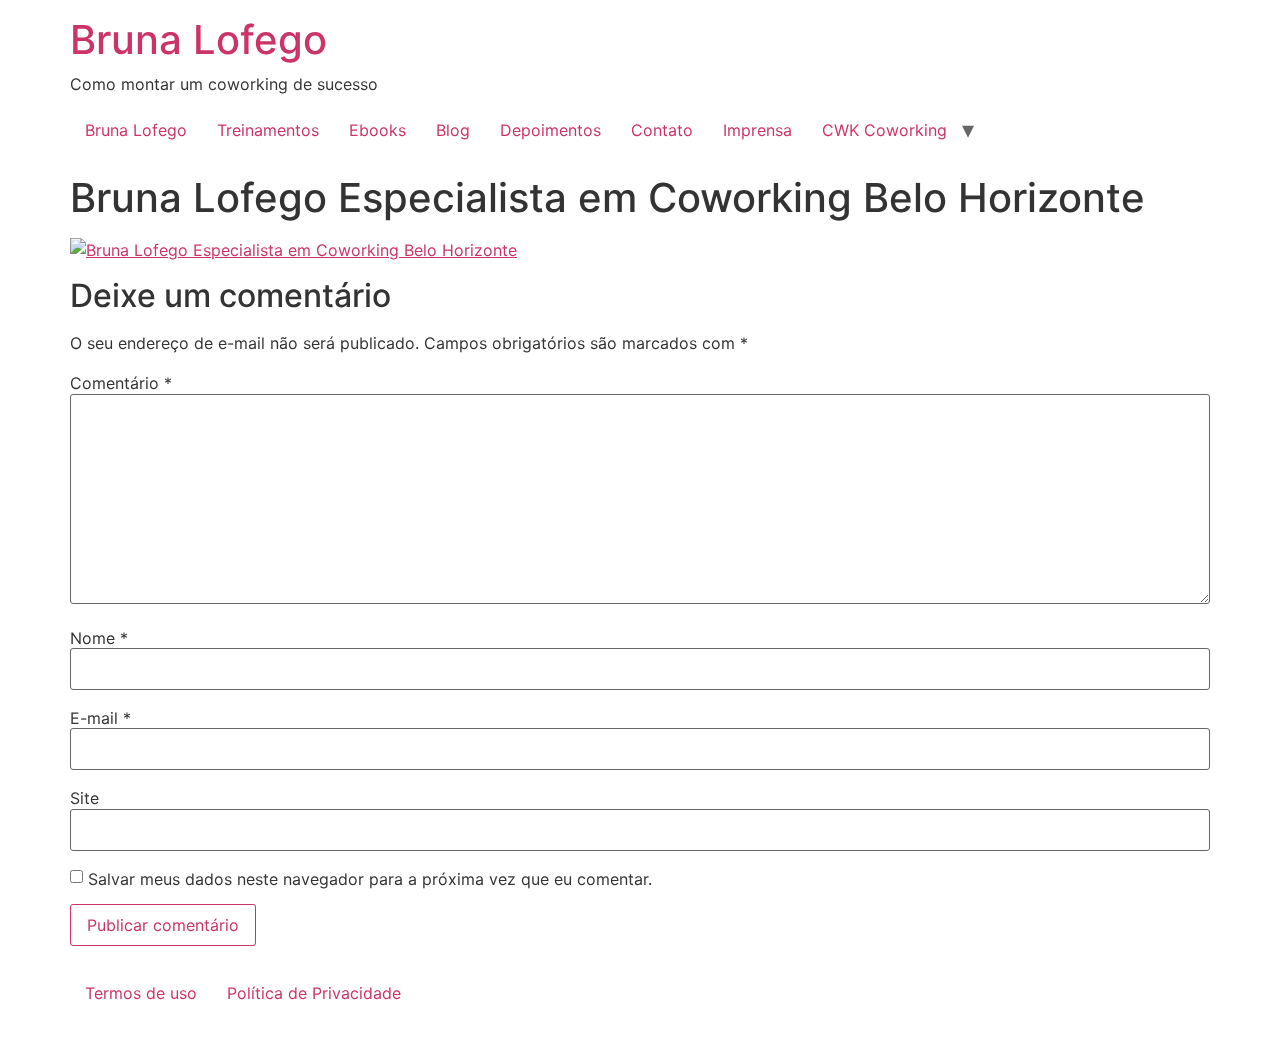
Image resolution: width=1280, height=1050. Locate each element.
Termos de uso (141, 993)
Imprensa (757, 130)
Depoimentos (550, 130)
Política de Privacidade (314, 993)
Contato (662, 130)
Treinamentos (268, 130)
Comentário (121, 383)
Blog (453, 130)
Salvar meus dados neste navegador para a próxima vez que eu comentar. (370, 879)
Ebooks (377, 130)
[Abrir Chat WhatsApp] (6, 1038)
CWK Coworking (884, 130)
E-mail (100, 718)
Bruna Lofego (198, 39)
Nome (99, 638)
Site (84, 798)
